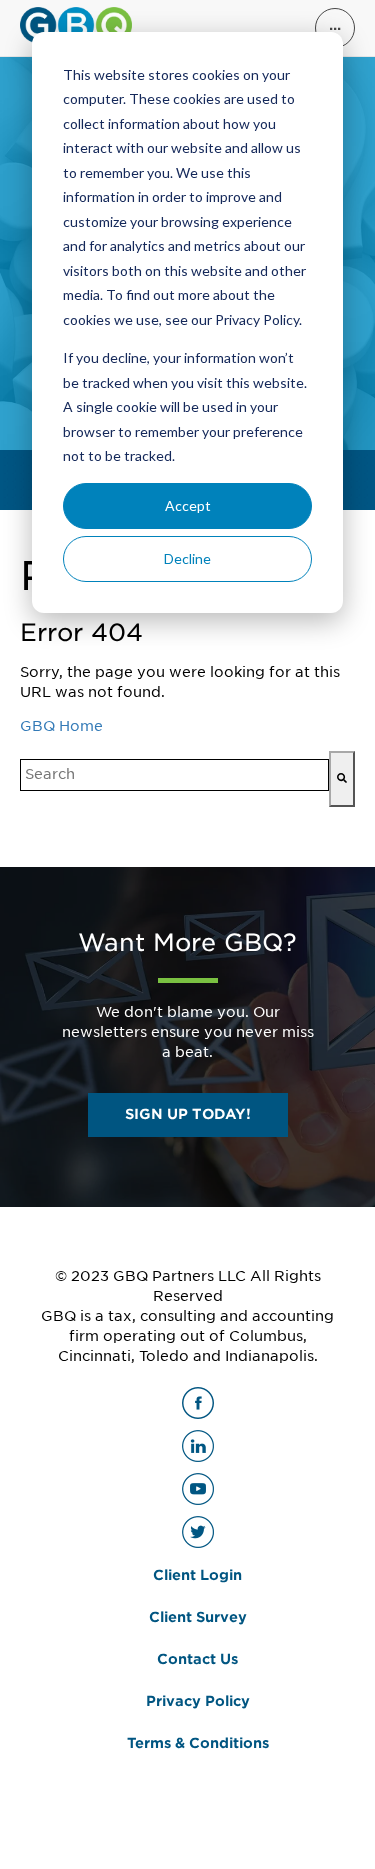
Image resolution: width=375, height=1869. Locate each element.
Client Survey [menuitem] (198, 1617)
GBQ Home (61, 726)
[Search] (342, 779)
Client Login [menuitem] (197, 1575)
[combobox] (174, 775)
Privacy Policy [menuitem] (198, 1701)
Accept (188, 505)
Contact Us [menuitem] (197, 1659)
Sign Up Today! (188, 1114)
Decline (187, 558)
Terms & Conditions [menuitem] (198, 1743)
